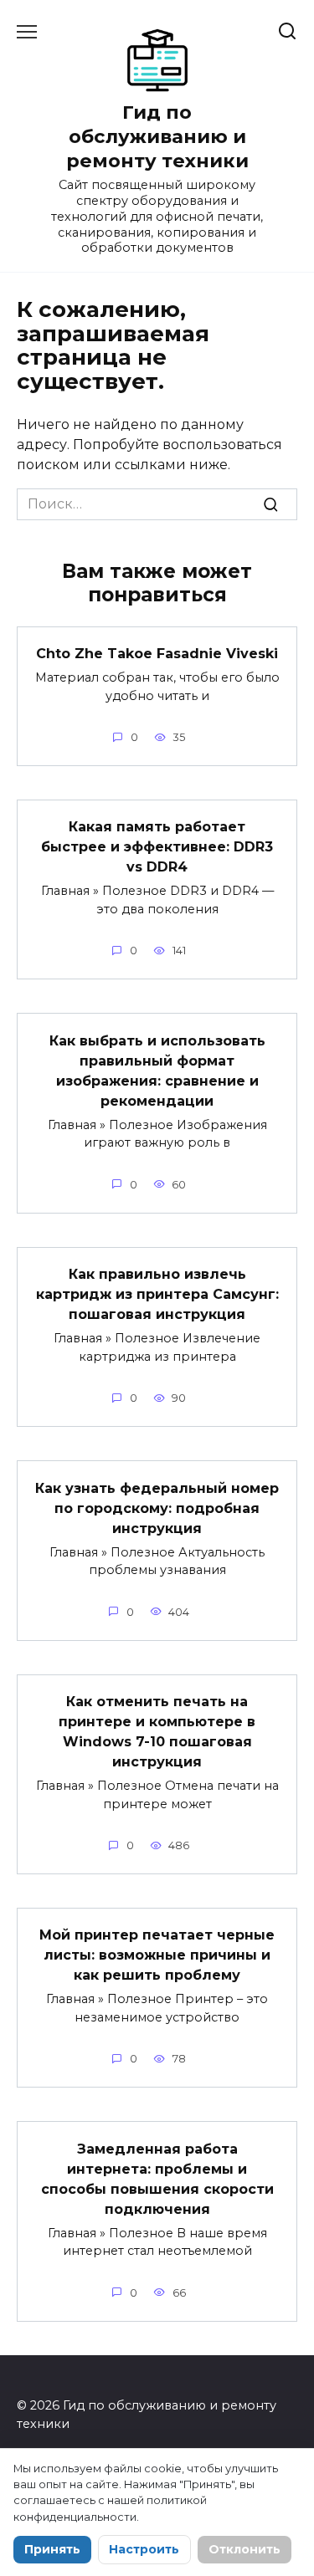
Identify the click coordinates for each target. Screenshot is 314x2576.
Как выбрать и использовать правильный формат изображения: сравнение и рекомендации (157, 1070)
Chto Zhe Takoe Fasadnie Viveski (157, 654)
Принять (52, 2549)
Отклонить (245, 2549)
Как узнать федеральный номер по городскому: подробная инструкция (157, 1508)
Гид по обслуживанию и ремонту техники (157, 136)
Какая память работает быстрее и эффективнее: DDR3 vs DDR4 (157, 847)
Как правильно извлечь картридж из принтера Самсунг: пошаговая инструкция (157, 1294)
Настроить (144, 2549)
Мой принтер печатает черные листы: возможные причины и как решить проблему (157, 1955)
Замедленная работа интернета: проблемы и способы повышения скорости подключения (157, 2178)
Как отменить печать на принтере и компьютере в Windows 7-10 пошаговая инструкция (157, 1732)
